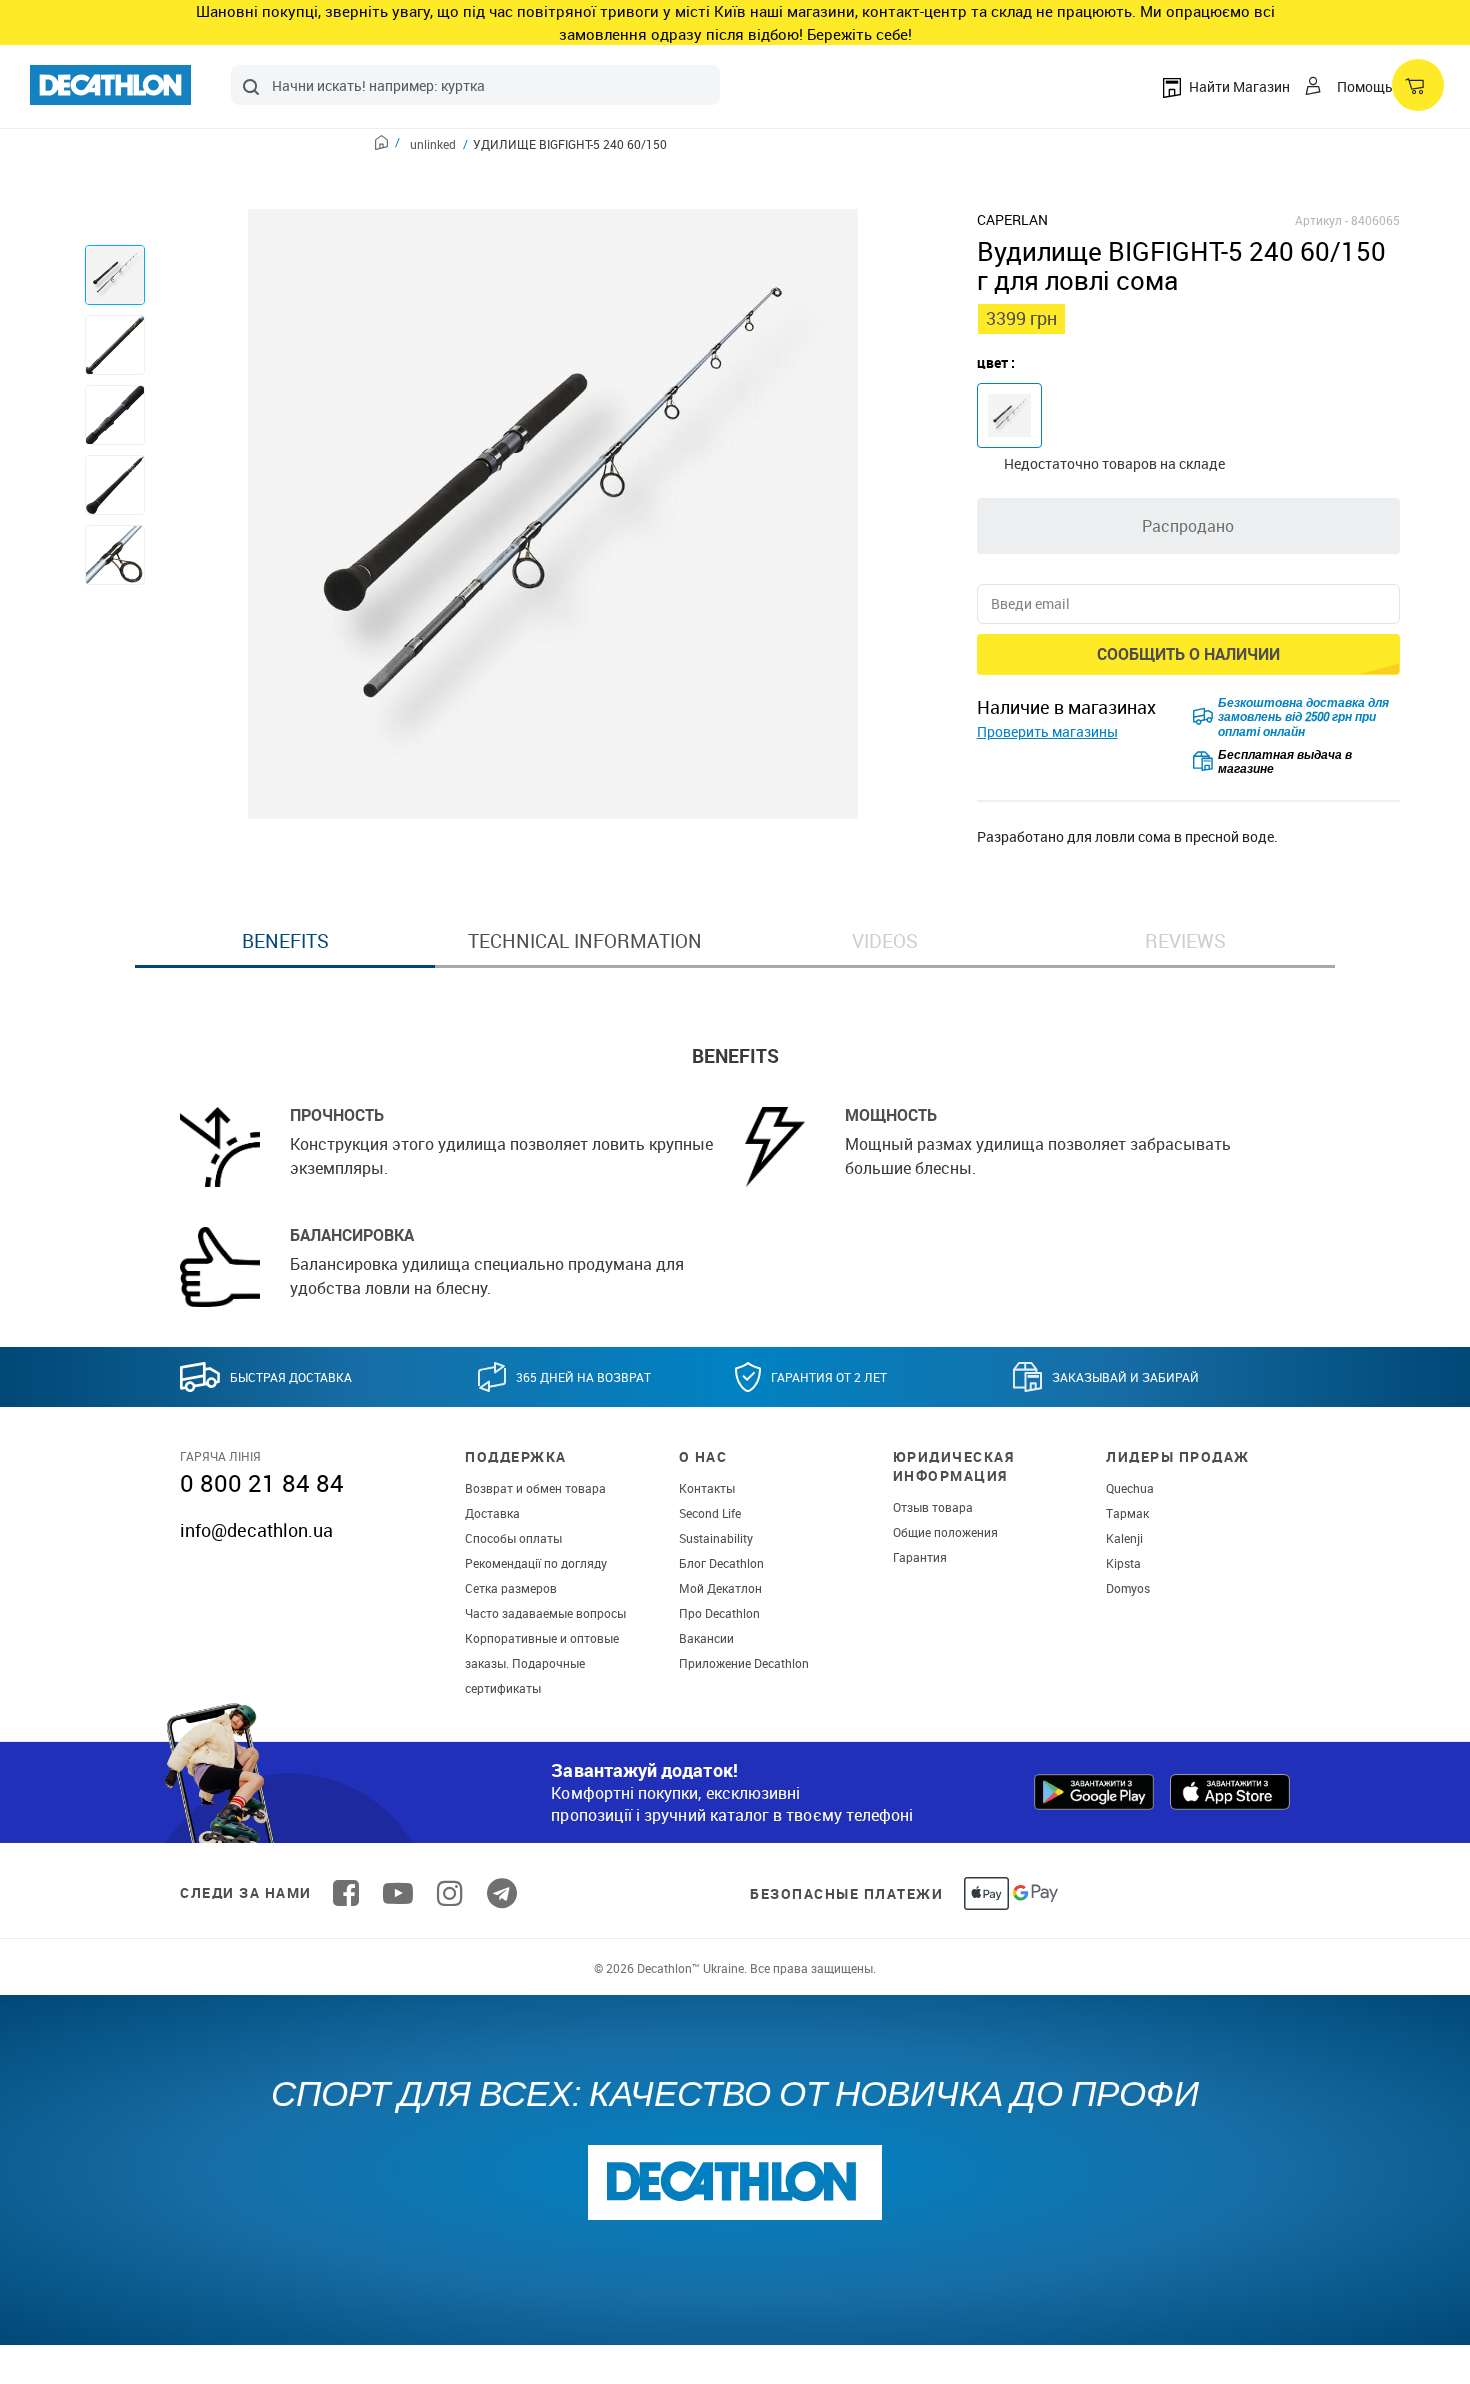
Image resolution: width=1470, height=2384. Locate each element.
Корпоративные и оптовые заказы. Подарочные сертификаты (542, 1663)
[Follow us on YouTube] (398, 1893)
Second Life (710, 1513)
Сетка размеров (511, 1588)
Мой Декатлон (720, 1588)
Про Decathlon (719, 1613)
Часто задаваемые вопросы (545, 1613)
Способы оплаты (513, 1538)
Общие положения (945, 1532)
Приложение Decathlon (744, 1663)
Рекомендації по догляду (536, 1563)
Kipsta (1123, 1563)
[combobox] (475, 85)
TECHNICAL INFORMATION (585, 941)
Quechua (1130, 1488)
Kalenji (1124, 1538)
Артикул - (1321, 220)
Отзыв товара (933, 1507)
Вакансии (706, 1638)
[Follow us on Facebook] (346, 1893)
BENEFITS (285, 941)
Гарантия (920, 1557)
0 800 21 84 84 (262, 1483)
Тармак (1127, 1513)
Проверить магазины (1047, 731)
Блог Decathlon (721, 1563)
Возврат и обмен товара (535, 1488)
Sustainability (716, 1538)
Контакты (707, 1488)
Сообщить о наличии (1188, 654)
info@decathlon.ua (256, 1530)
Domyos (1128, 1588)
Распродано (1188, 526)
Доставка (492, 1513)
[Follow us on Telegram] (502, 1893)
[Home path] (387, 145)
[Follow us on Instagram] (450, 1893)
